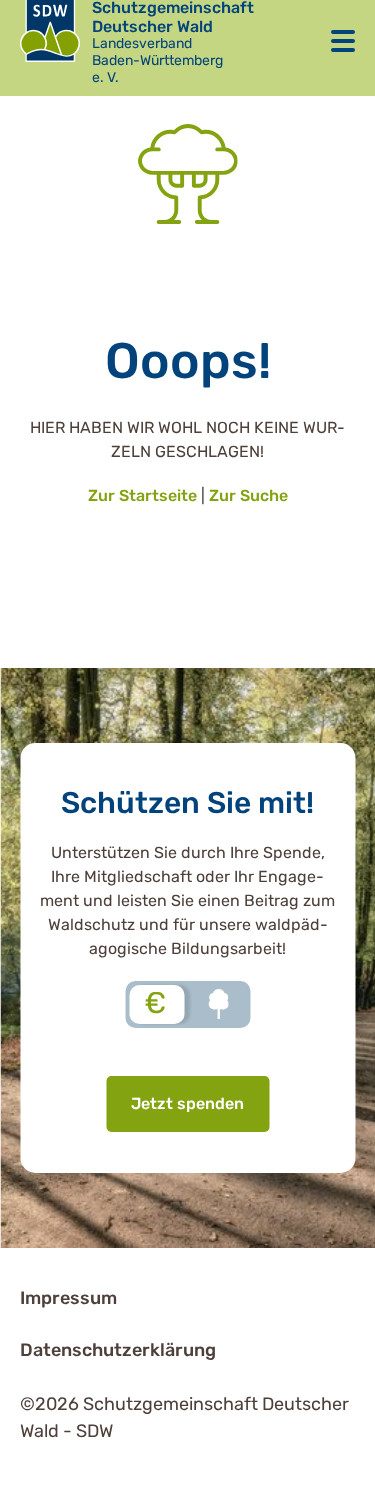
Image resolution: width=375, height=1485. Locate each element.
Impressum (68, 1298)
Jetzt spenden (187, 1103)
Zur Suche (248, 495)
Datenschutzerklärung (118, 1350)
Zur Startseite (142, 495)
